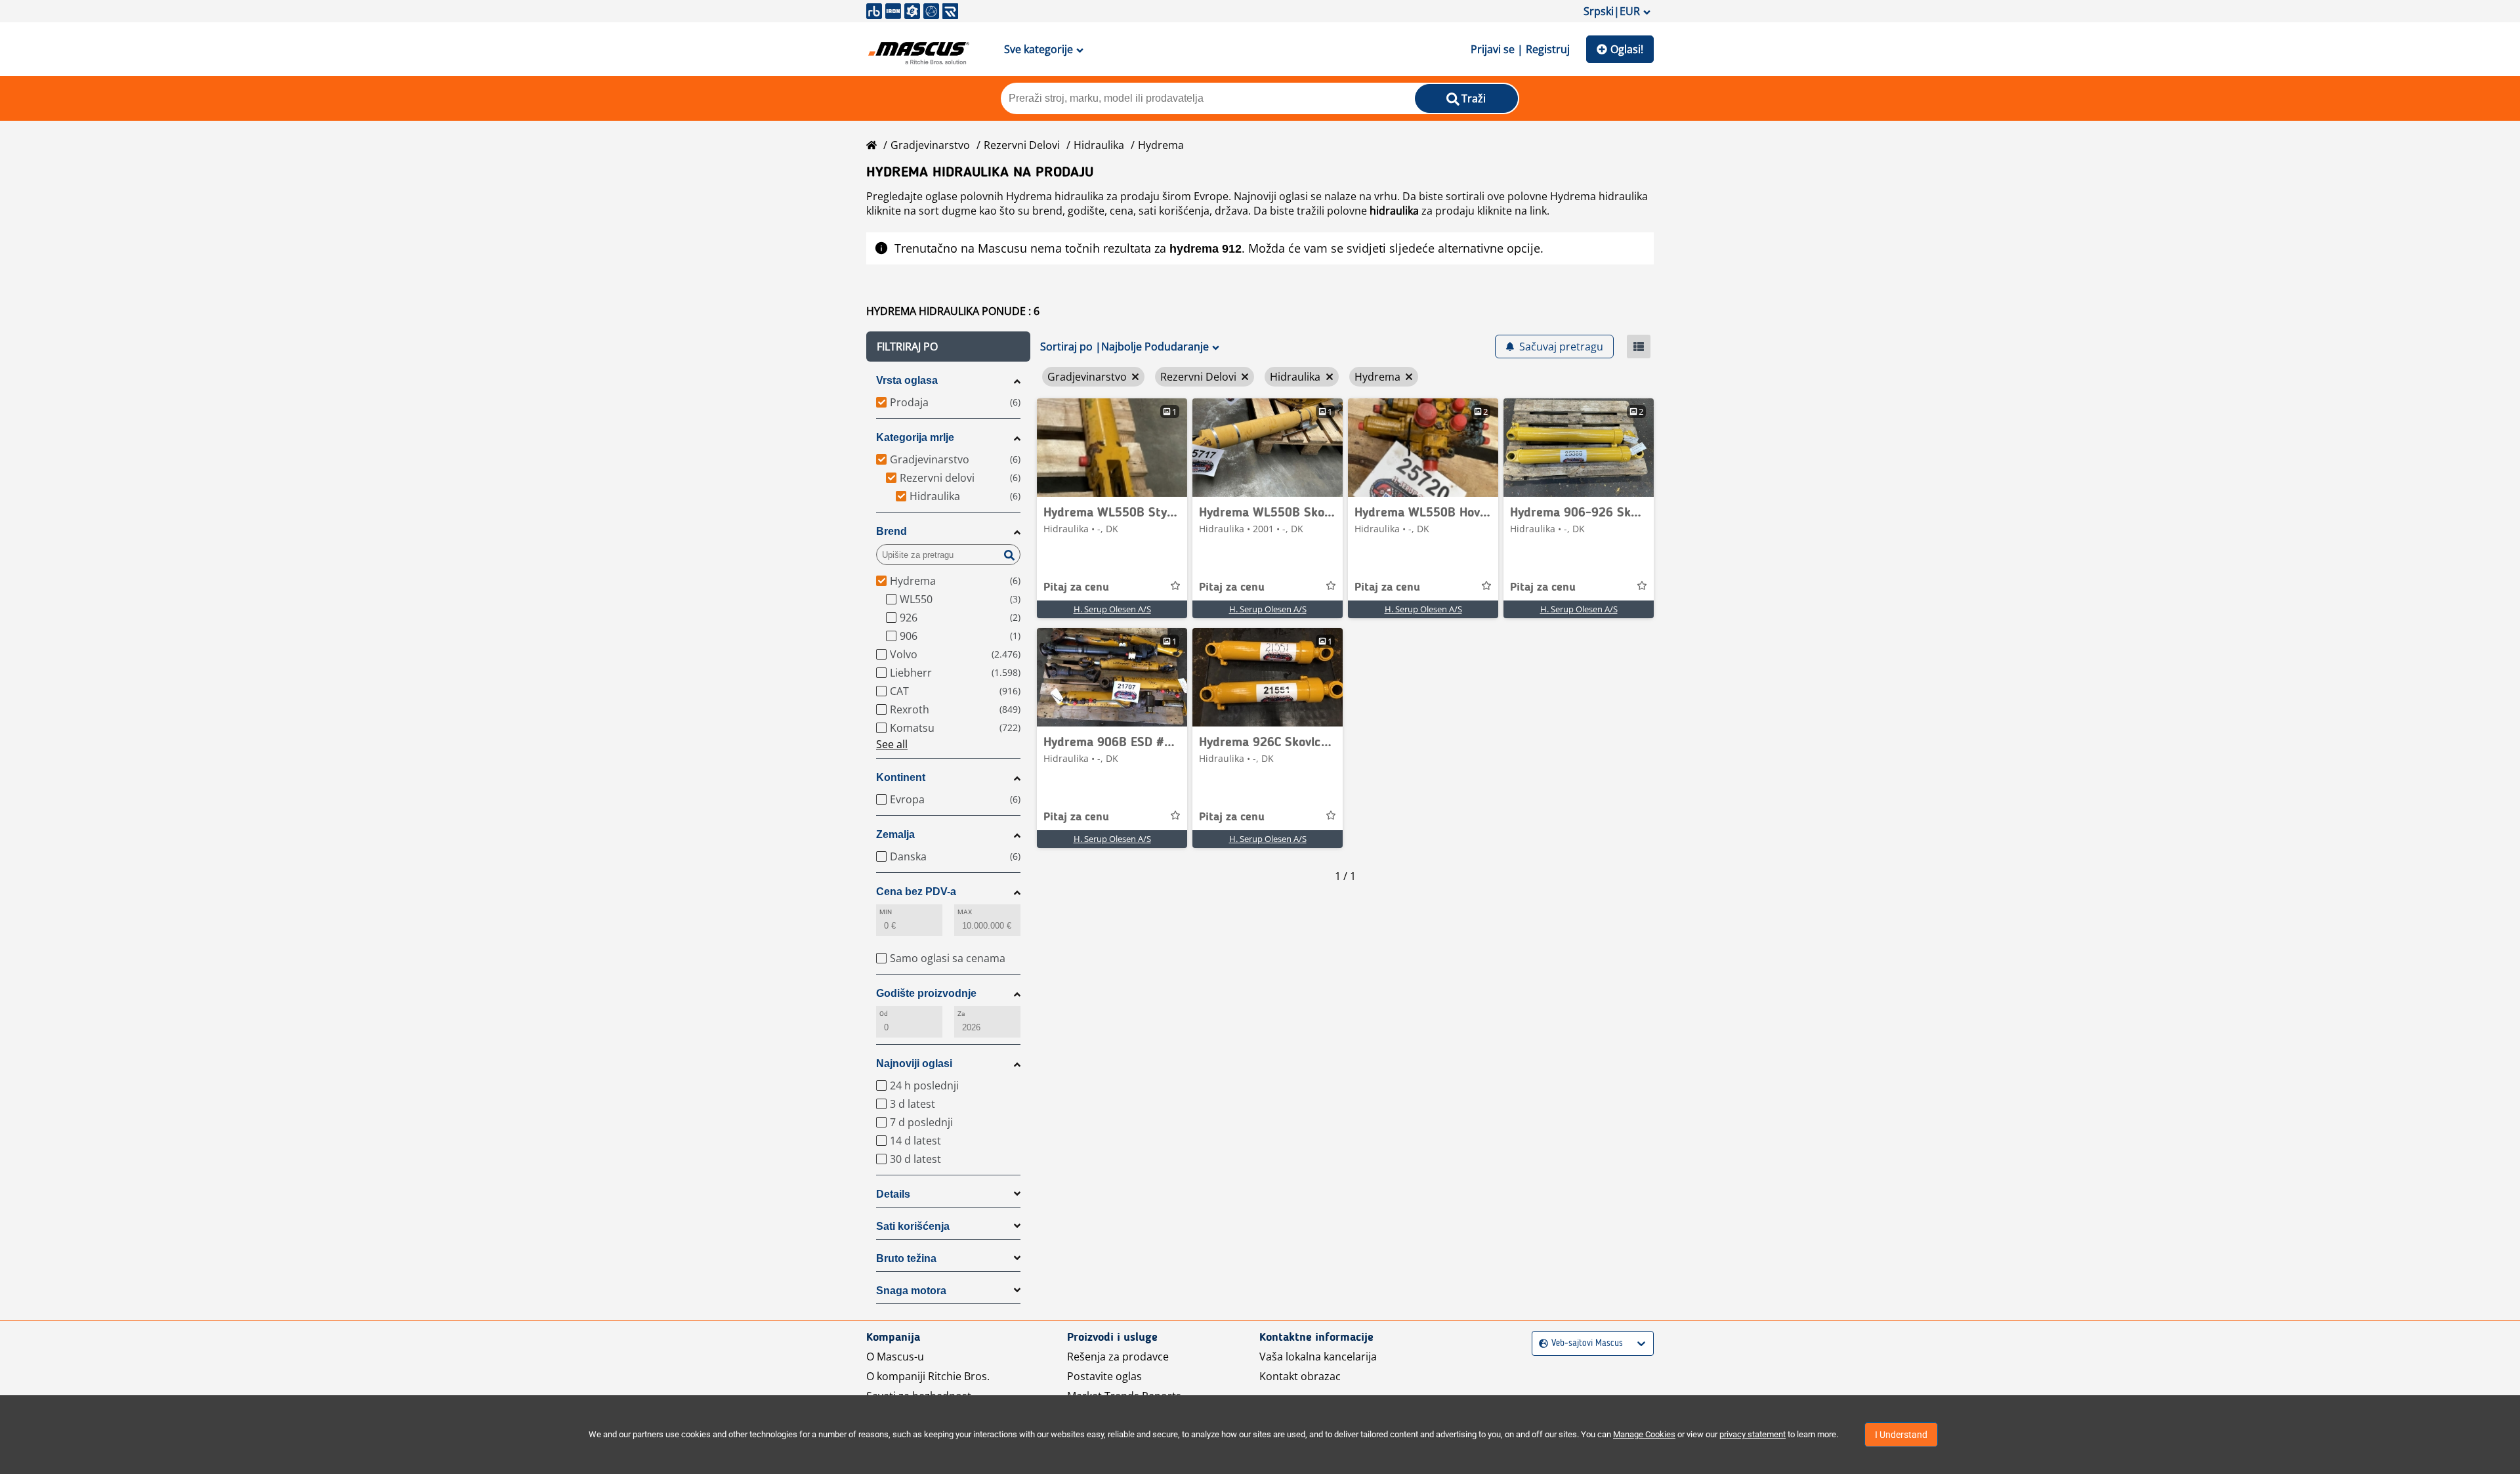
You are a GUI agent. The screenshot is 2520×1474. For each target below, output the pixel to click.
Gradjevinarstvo (930, 145)
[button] (948, 347)
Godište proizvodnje (926, 993)
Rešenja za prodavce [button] (1118, 1357)
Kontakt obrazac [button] (1300, 1376)
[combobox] (1541, 1344)
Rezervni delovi (1022, 145)
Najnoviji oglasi (914, 1063)
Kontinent (901, 777)
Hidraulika (1099, 145)
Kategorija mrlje (915, 437)
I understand (1901, 1435)
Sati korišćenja (913, 1226)
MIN (886, 912)
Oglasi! (1627, 49)
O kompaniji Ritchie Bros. (928, 1376)
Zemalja (895, 834)
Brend (892, 531)
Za (961, 1014)
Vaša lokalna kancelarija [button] (1318, 1357)
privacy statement (1753, 1434)
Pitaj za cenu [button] (1076, 587)
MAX (965, 912)
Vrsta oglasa (907, 380)
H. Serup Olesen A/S (1112, 609)
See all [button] (892, 744)
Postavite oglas (1104, 1376)
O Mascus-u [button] (895, 1357)
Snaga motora (911, 1291)
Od (884, 1014)
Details (893, 1194)
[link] (1112, 448)
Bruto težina (906, 1258)
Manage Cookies (1644, 1434)
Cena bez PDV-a (916, 892)
